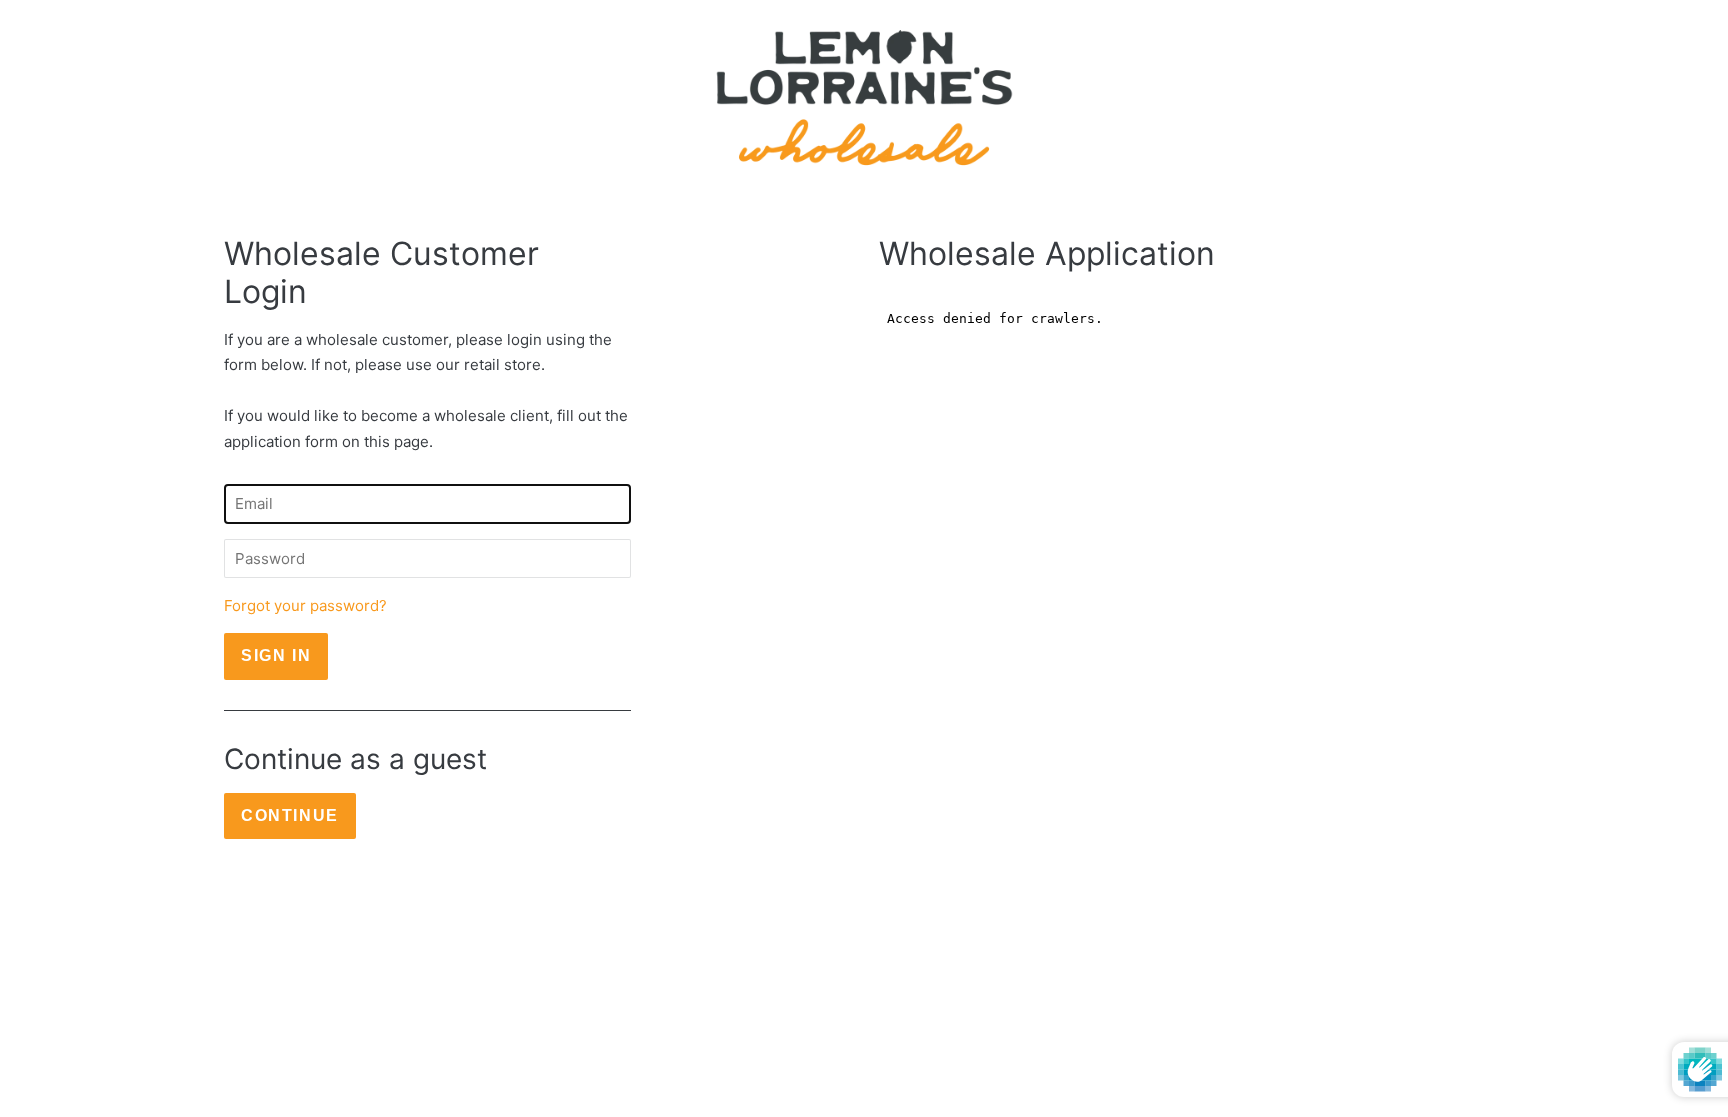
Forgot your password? (305, 605)
